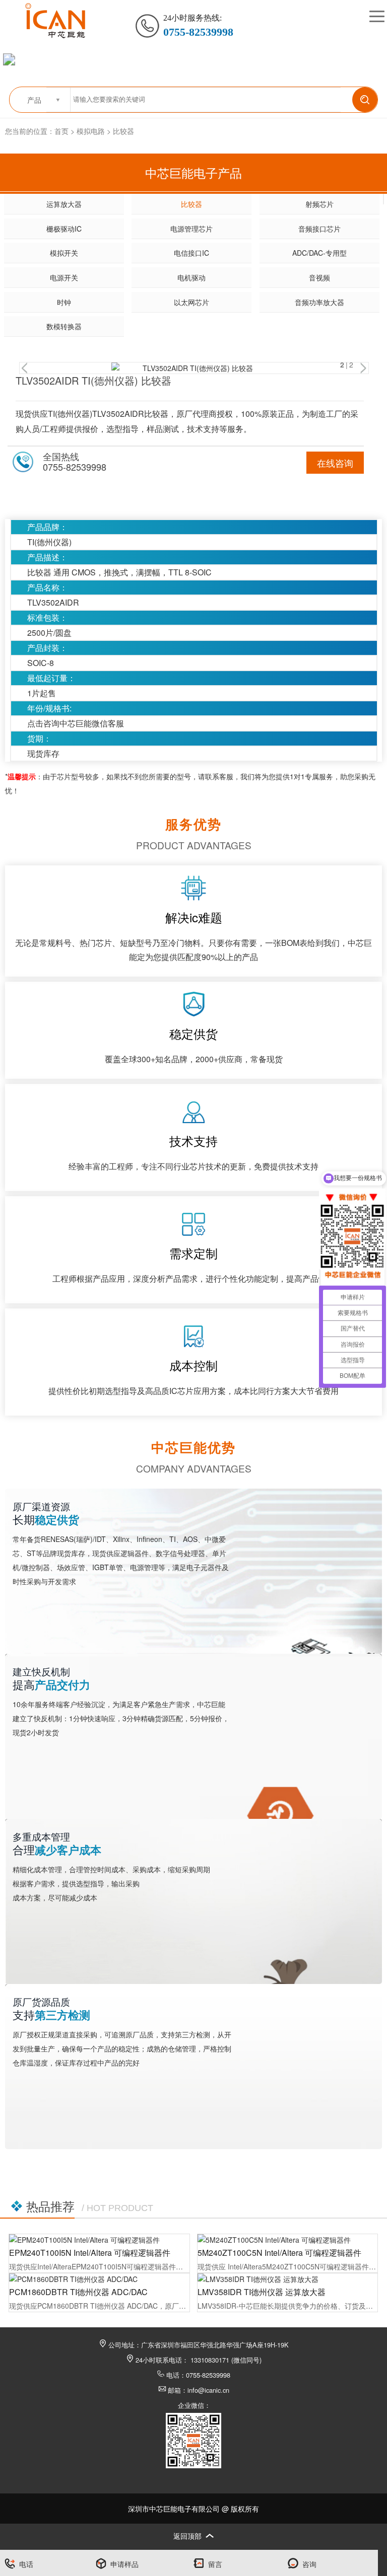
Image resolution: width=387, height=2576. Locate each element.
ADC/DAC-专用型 (319, 253)
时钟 (64, 302)
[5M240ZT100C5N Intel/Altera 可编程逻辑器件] (287, 2240)
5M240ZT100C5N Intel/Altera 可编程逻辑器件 (279, 2253)
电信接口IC (191, 253)
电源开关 (64, 277)
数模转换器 (64, 326)
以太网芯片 (191, 302)
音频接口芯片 (319, 229)
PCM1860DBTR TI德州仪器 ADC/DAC (78, 2292)
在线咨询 (335, 463)
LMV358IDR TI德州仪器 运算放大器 (262, 2292)
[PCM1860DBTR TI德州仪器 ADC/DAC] (99, 2279)
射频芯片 (319, 204)
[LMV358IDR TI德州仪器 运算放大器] (287, 2279)
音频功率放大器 (319, 302)
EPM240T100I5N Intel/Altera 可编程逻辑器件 (90, 2253)
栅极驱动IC (64, 229)
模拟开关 (64, 253)
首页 (61, 131)
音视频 (319, 277)
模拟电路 (91, 131)
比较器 (123, 131)
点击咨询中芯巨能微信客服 (76, 723)
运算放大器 (64, 204)
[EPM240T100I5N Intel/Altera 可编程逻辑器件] (99, 2240)
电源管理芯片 (191, 229)
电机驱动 (191, 277)
